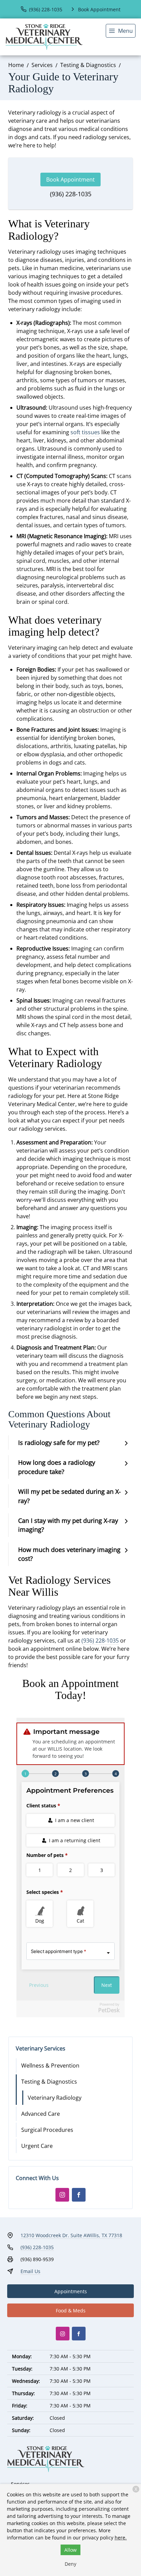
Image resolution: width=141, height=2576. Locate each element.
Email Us (30, 2271)
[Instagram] (62, 2195)
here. (121, 2538)
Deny (70, 2564)
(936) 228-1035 (71, 194)
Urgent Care (37, 2146)
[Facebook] (79, 2195)
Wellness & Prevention (50, 2066)
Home (16, 65)
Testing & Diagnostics (88, 65)
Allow (70, 2550)
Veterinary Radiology (55, 2098)
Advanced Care (41, 2114)
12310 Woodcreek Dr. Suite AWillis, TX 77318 (71, 2235)
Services (42, 65)
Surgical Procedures (47, 2130)
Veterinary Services (41, 2048)
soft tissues (85, 432)
